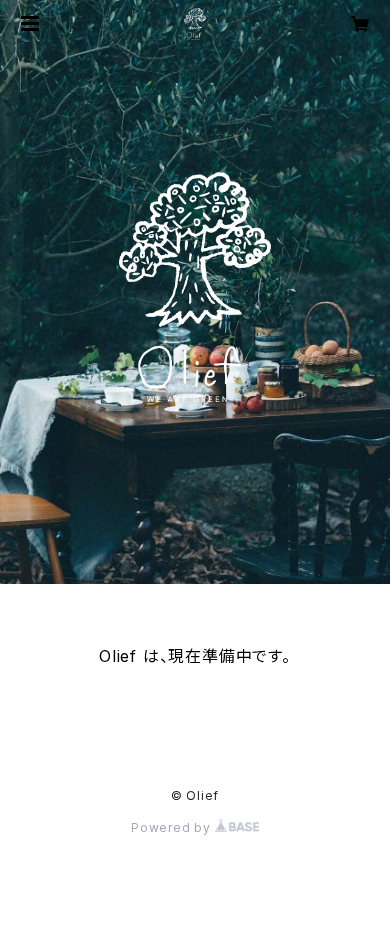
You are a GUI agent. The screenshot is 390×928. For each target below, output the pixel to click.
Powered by (173, 827)
